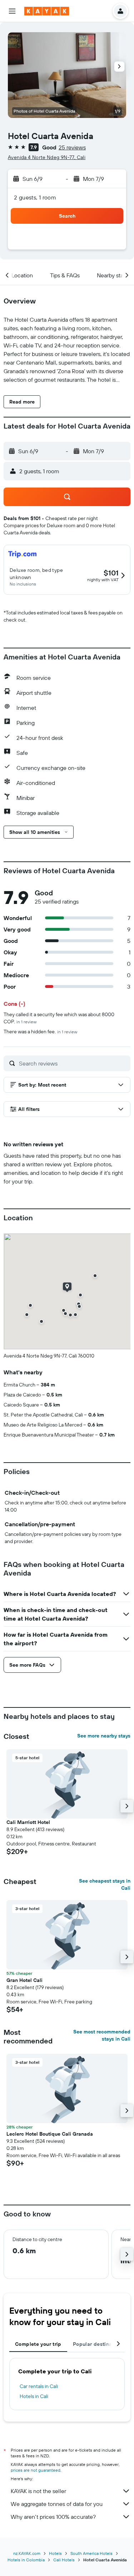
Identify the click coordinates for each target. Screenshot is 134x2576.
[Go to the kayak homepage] (47, 11)
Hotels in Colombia (26, 2560)
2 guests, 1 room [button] (35, 197)
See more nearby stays (104, 1736)
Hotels (55, 2553)
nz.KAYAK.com (27, 2553)
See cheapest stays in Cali (105, 1884)
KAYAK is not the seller (38, 2491)
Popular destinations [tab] (99, 2344)
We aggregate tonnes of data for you (57, 2504)
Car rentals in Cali (39, 2386)
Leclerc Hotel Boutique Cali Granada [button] (50, 2134)
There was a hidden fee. (40, 1032)
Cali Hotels (64, 2560)
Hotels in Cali (34, 2396)
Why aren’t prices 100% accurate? (53, 2517)
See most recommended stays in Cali (102, 2035)
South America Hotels (91, 2553)
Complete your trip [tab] (38, 2344)
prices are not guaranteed (36, 2470)
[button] (12, 11)
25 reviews (72, 147)
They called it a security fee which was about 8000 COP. (59, 1018)
